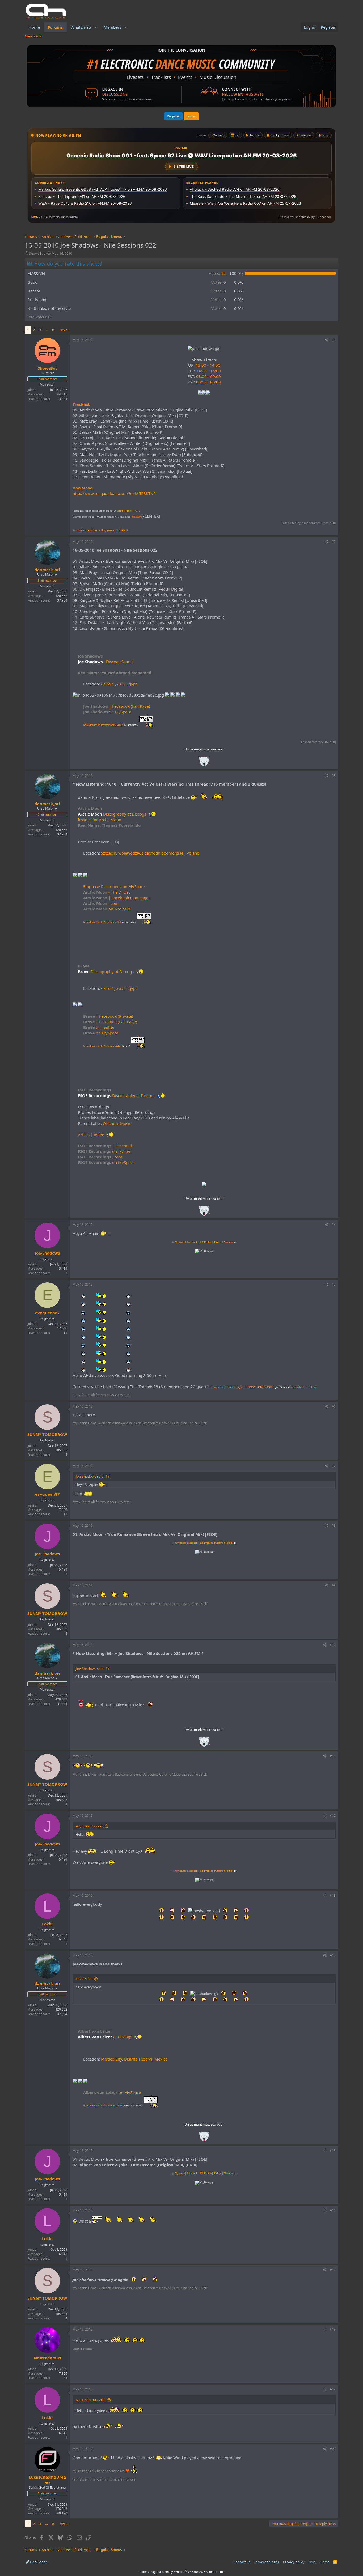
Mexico (161, 2059)
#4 (334, 1225)
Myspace (180, 1242)
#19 (333, 2389)
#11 (333, 1756)
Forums (55, 27)
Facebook (193, 1242)
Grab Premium (88, 530)
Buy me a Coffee (113, 530)
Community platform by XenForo (182, 2572)
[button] (96, 27)
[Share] (326, 340)
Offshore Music (117, 1123)
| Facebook (105, 1146)
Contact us (242, 2562)
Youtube (229, 1242)
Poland (193, 853)
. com (101, 903)
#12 (333, 1816)
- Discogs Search (118, 662)
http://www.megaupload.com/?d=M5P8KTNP (114, 493)
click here (137, 517)
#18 (333, 2329)
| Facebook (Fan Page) (117, 706)
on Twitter (99, 1027)
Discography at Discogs (125, 814)
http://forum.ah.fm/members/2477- (106, 1046)
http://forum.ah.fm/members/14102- (111, 725)
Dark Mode (38, 2562)
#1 (334, 340)
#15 (333, 2151)
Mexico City (111, 2059)
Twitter (218, 1242)
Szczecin (109, 853)
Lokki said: (84, 1979)
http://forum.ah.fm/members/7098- (110, 922)
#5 (334, 1284)
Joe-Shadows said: (90, 1476)
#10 (333, 1645)
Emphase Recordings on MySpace (114, 886)
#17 (333, 2270)
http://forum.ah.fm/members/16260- (113, 2106)
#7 (334, 1466)
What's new (81, 27)
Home (34, 27)
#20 (333, 2449)
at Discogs (123, 2037)
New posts (33, 36)
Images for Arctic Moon (100, 820)
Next (63, 330)
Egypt (132, 684)
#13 (333, 1895)
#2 (334, 542)
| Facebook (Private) (108, 1016)
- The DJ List (107, 892)
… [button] (47, 330)
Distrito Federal (138, 2059)
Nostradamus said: (91, 2400)
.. (204, 763)
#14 (333, 1955)
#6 (334, 1406)
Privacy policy (294, 2562)
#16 (333, 2210)
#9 (334, 1585)
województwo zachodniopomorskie (151, 853)
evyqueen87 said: (89, 1826)
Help (312, 2562)
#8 (334, 1526)
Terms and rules (267, 2562)
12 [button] (217, 273)
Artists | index (91, 1135)
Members (112, 27)
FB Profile (206, 1242)
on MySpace (107, 712)
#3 (334, 776)
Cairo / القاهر (113, 684)
